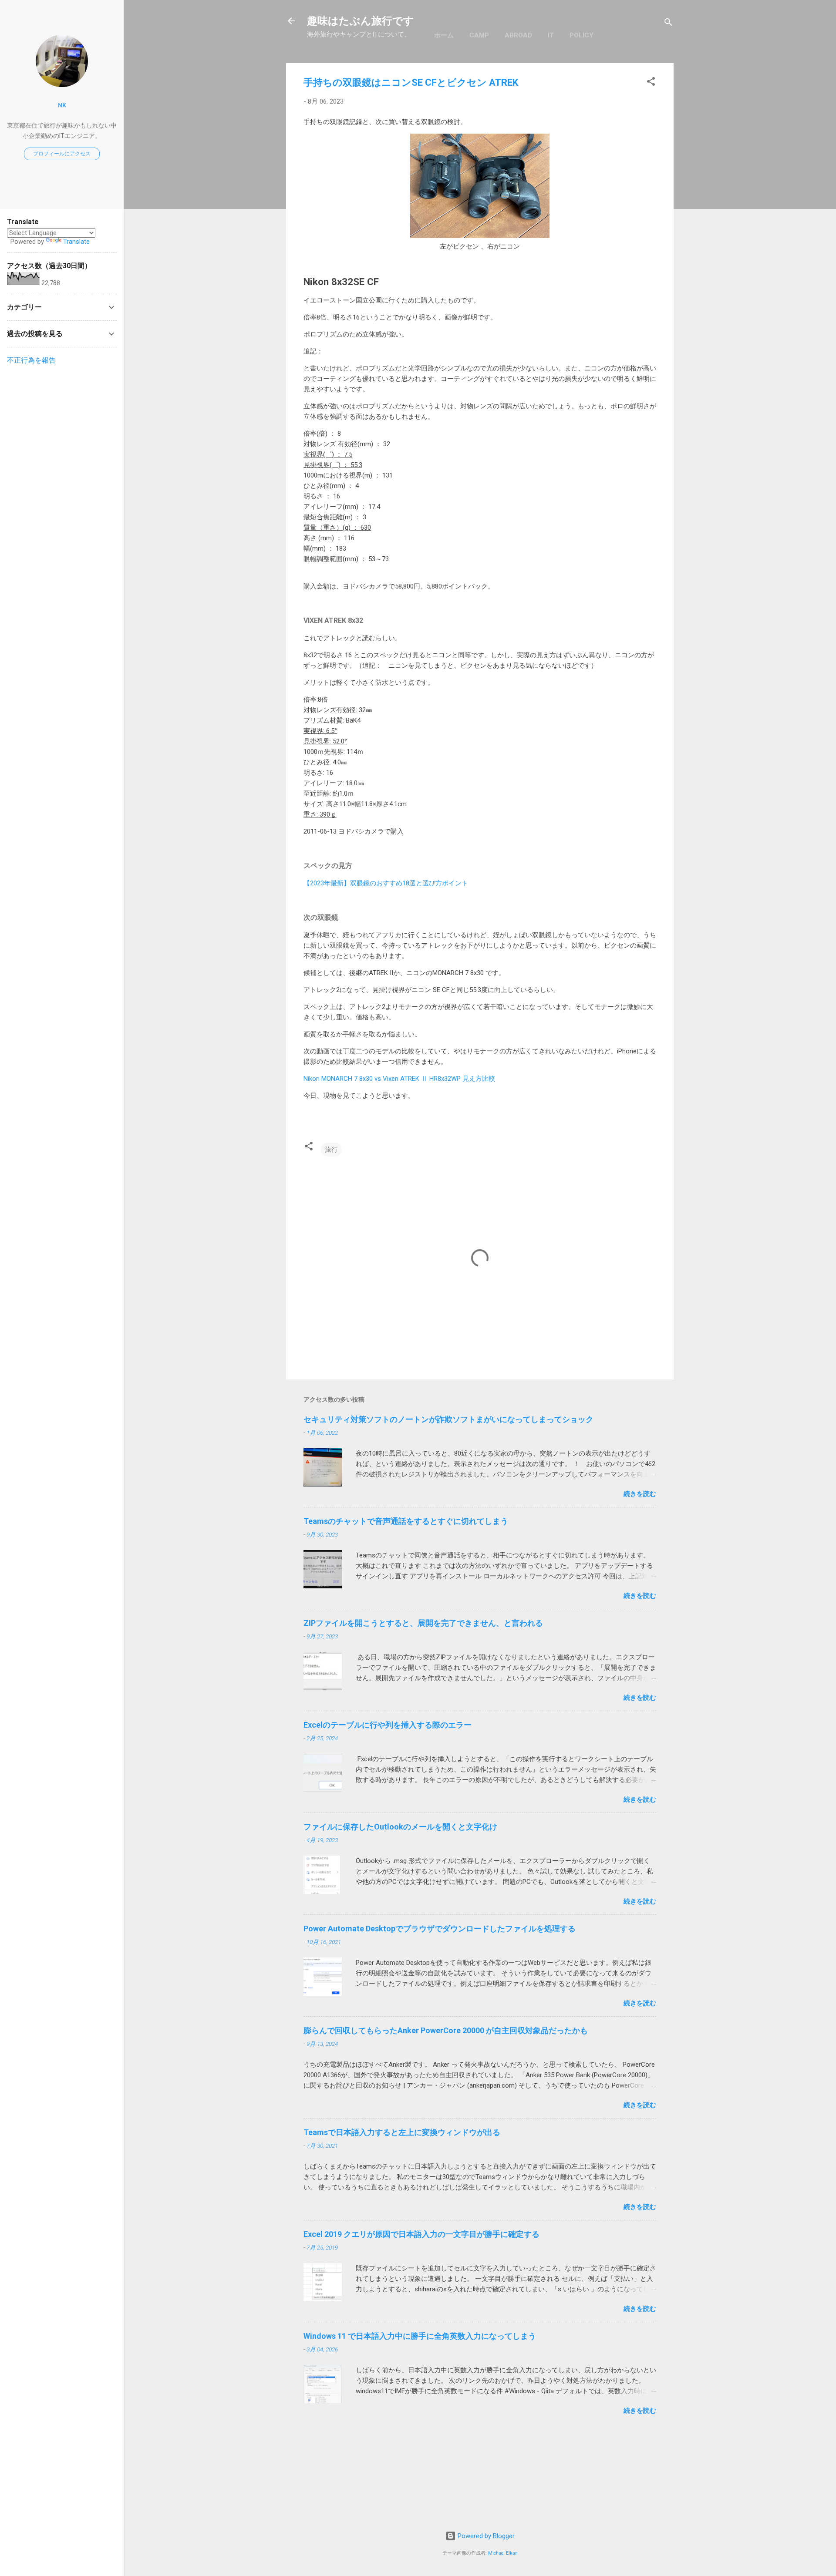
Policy (581, 35)
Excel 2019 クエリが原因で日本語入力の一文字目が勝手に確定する (421, 2234)
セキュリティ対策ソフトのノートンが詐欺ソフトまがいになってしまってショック (448, 1419)
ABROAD (518, 35)
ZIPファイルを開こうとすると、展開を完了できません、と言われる (423, 1623)
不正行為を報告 (31, 360)
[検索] (668, 24)
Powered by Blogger (485, 2536)
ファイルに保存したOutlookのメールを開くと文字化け (400, 1827)
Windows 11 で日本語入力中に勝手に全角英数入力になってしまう (420, 2336)
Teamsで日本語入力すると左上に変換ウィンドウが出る (402, 2132)
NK (62, 105)
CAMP (479, 35)
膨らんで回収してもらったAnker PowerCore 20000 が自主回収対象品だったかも (446, 2030)
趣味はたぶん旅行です (361, 21)
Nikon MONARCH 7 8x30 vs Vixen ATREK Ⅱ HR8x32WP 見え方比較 (399, 1079)
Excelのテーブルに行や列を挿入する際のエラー (388, 1725)
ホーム (444, 35)
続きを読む (640, 1494)
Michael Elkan (503, 2553)
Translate (76, 242)
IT (551, 35)
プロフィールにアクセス (62, 154)
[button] (651, 83)
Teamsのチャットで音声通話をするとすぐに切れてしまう (406, 1521)
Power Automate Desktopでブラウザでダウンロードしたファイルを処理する (440, 1929)
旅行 (331, 1150)
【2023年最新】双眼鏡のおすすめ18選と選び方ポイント (386, 883)
